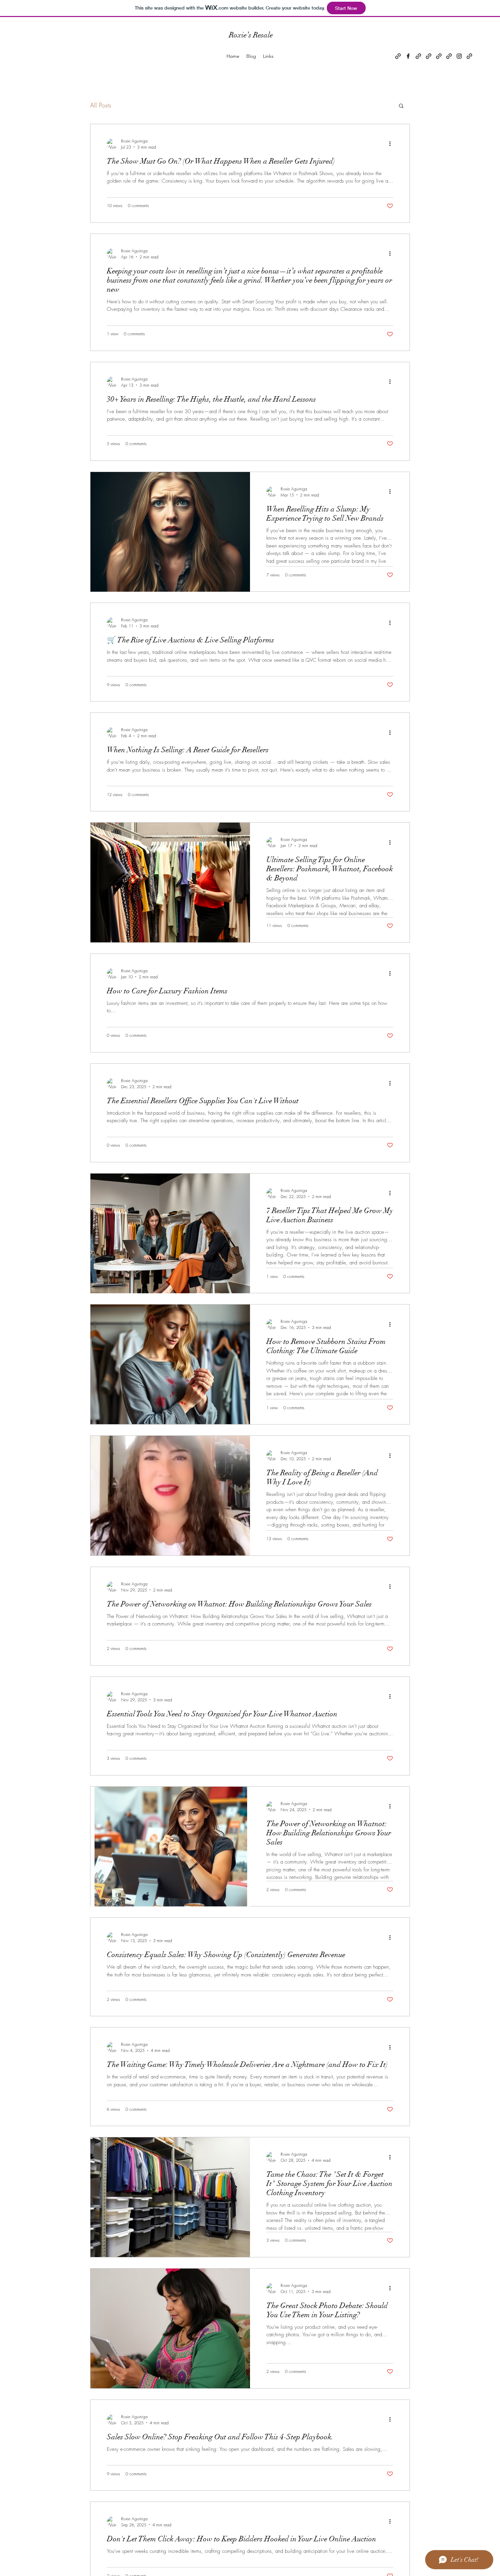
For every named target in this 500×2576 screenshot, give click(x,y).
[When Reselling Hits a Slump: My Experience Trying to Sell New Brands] (170, 532)
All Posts (101, 105)
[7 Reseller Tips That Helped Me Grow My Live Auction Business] (170, 1233)
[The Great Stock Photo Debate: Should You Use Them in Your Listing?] (170, 2328)
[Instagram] (459, 56)
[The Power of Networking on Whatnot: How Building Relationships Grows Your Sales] (170, 1847)
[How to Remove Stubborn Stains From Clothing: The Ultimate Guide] (170, 1364)
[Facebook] (408, 56)
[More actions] (392, 144)
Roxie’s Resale (251, 35)
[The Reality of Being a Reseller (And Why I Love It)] (170, 1496)
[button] (401, 106)
